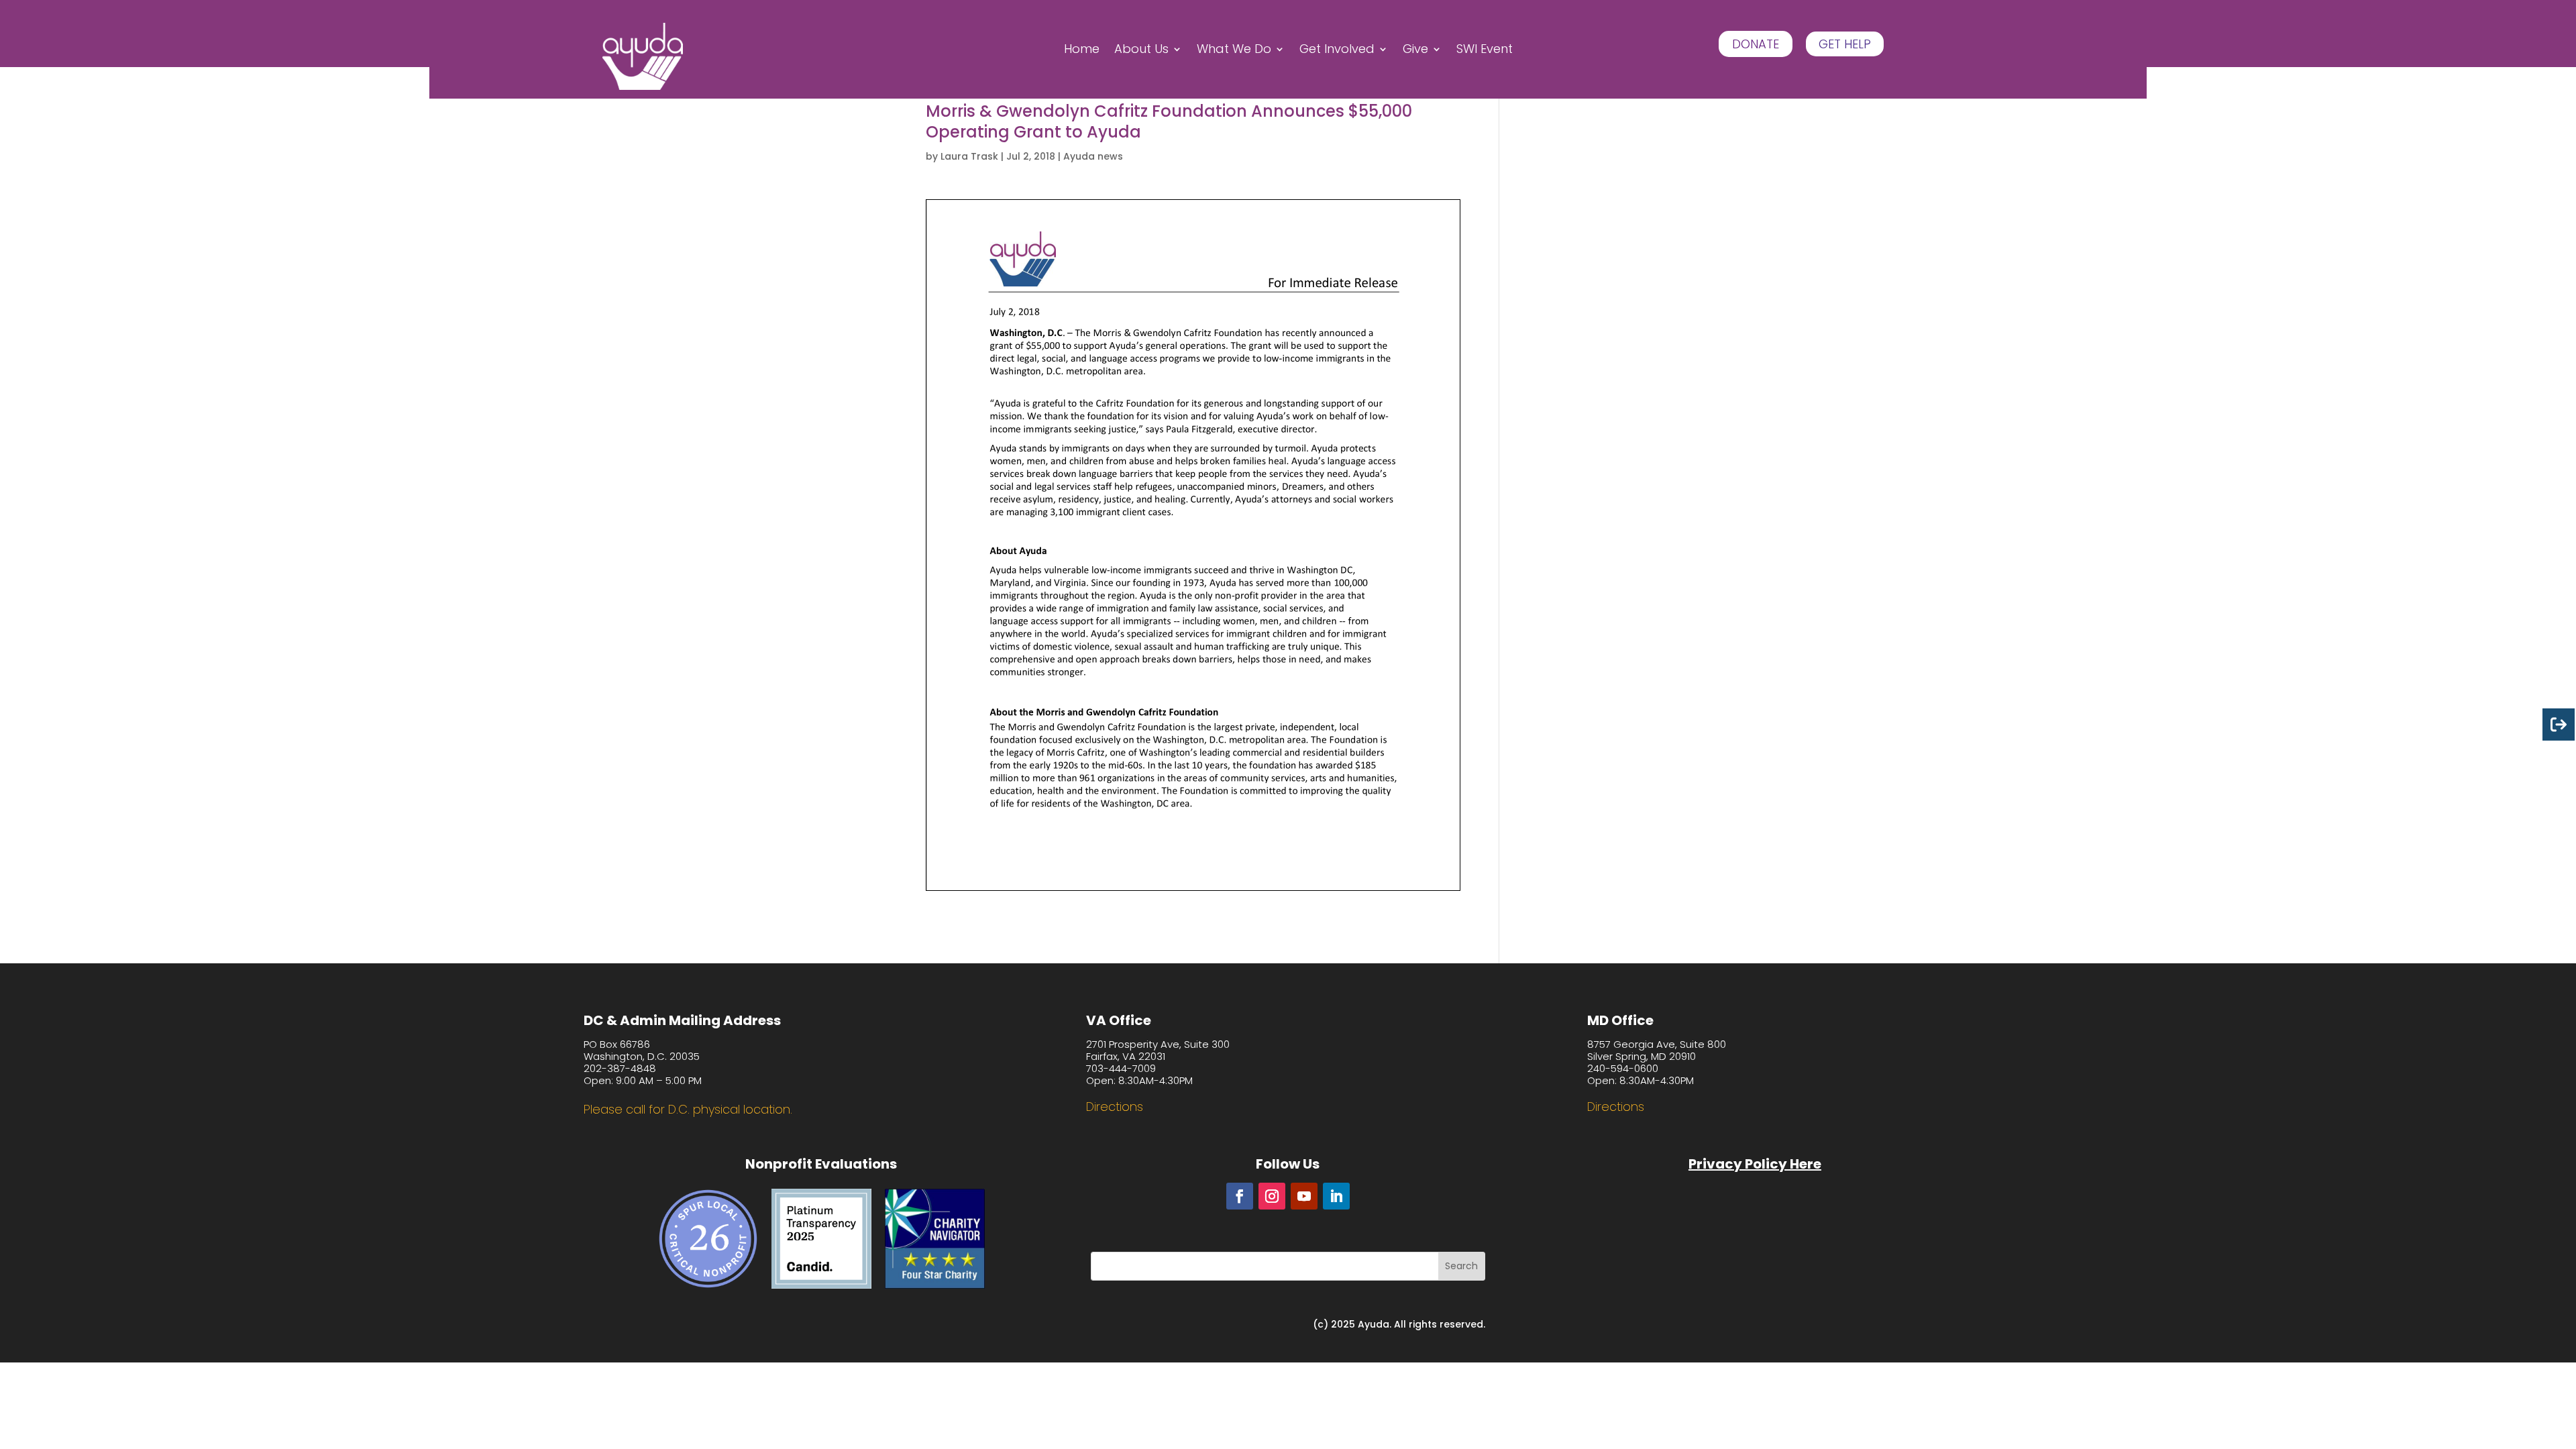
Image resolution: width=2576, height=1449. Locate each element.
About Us (1141, 51)
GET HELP (1845, 44)
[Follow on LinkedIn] (1336, 1196)
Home (1082, 51)
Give (1415, 51)
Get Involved (1337, 51)
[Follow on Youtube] (1304, 1196)
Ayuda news (1093, 156)
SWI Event (1485, 51)
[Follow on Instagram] (1272, 1196)
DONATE (1756, 44)
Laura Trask (969, 156)
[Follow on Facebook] (1240, 1196)
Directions (1115, 1107)
